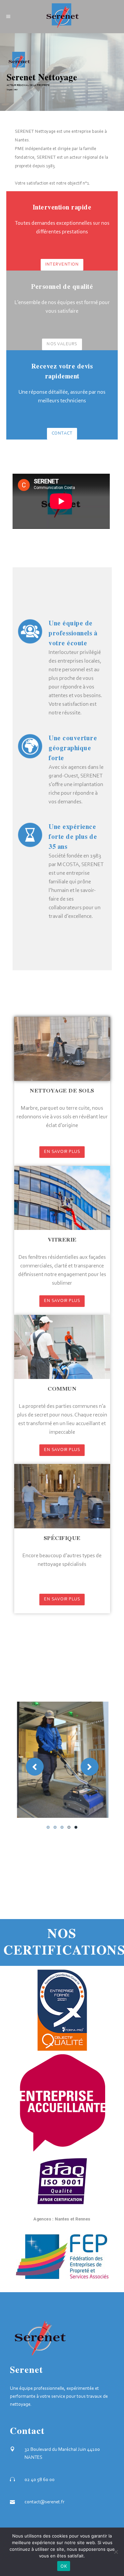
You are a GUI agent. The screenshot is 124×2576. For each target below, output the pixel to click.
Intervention (62, 265)
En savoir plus (62, 1152)
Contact (62, 434)
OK (64, 2566)
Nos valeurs (62, 344)
